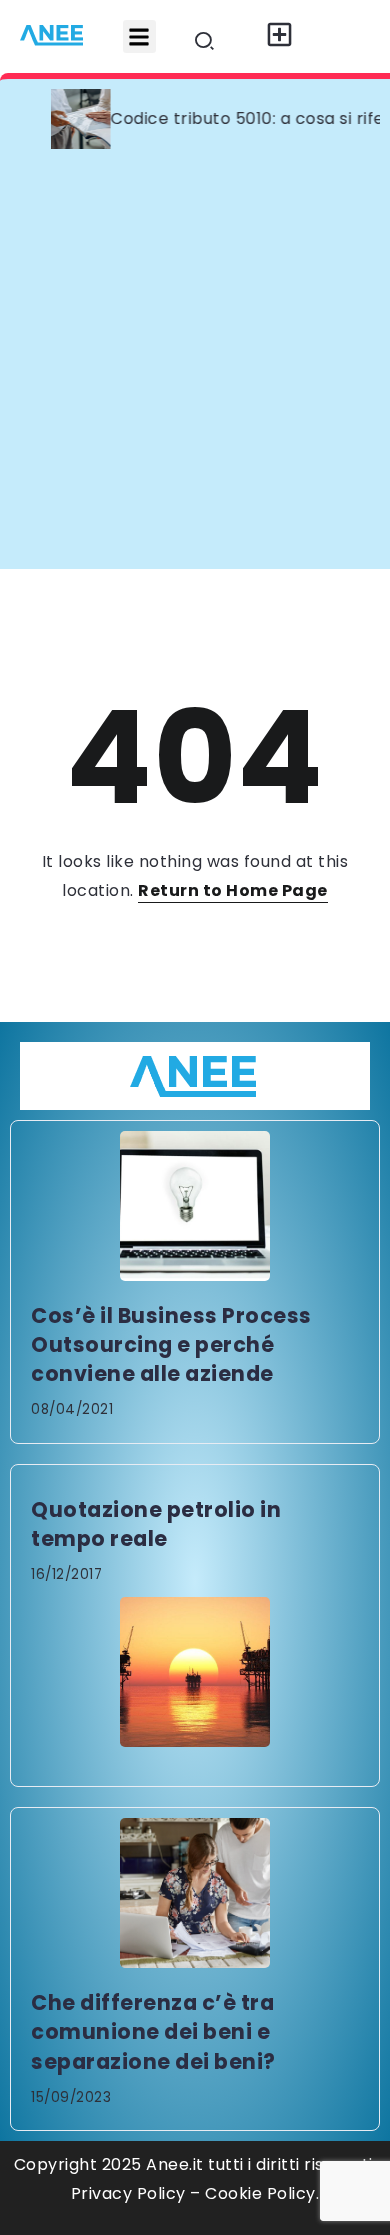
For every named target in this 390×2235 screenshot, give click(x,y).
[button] (139, 36)
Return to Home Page (233, 890)
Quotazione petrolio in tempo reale (156, 1524)
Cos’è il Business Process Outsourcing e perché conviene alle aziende (171, 1344)
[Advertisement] (195, 364)
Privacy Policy (128, 2193)
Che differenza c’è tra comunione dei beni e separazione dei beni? (153, 2031)
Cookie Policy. (262, 2193)
